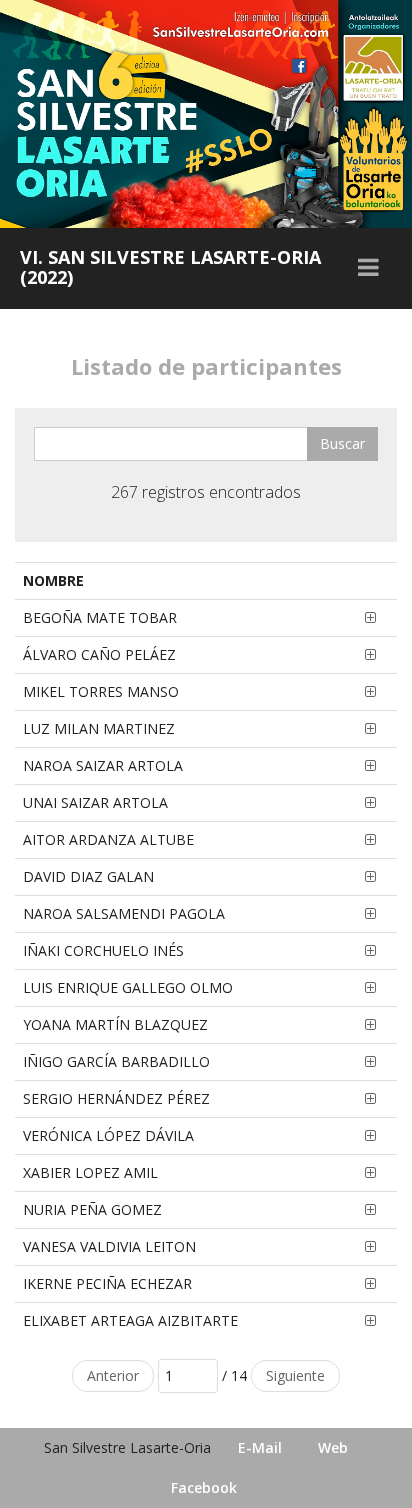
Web (333, 1447)
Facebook (204, 1487)
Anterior (113, 1375)
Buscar (342, 443)
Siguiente (295, 1375)
